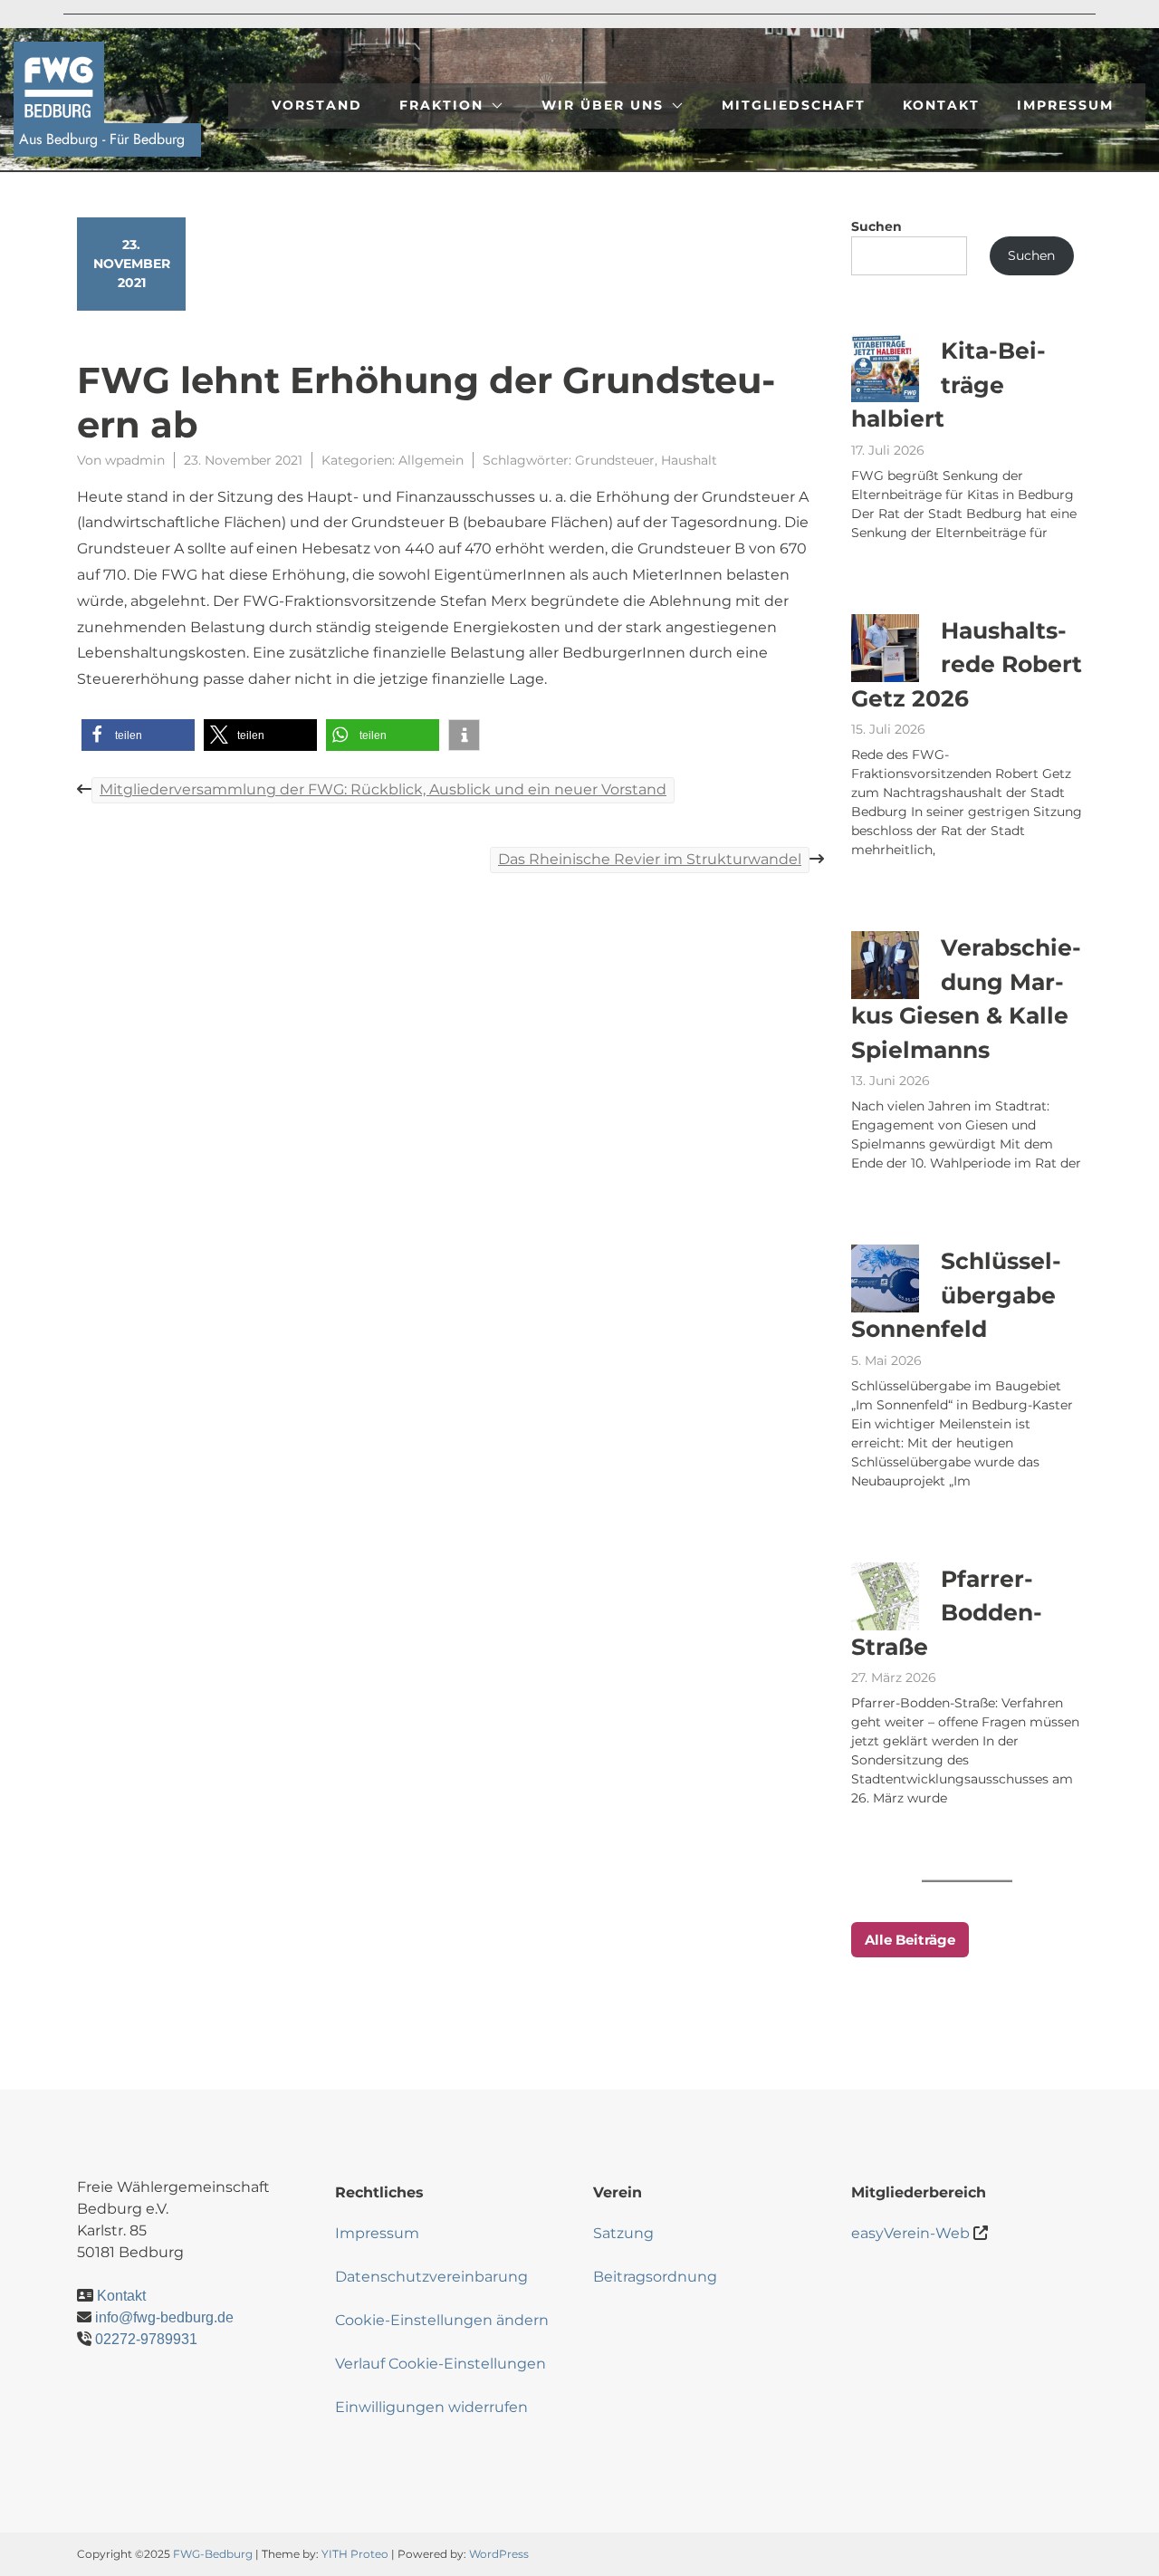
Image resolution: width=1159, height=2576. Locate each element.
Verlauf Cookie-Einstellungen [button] (441, 2364)
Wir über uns (603, 105)
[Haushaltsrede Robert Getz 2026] (885, 648)
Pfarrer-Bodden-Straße (947, 1613)
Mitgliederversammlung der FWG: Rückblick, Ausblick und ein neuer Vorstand (383, 789)
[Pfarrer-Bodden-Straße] (885, 1596)
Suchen (876, 226)
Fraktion (441, 105)
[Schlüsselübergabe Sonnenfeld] (885, 1278)
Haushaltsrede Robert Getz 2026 (967, 664)
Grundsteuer (615, 460)
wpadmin (135, 460)
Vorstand (317, 105)
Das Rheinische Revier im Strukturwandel (650, 859)
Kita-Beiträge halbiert (948, 384)
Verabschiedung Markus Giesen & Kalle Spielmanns (966, 999)
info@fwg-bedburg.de (164, 2317)
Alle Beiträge (910, 1940)
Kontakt (941, 105)
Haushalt (689, 460)
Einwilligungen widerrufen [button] (431, 2407)
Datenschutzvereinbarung (431, 2277)
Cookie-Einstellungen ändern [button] (442, 2320)
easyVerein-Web (910, 2233)
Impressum (1065, 105)
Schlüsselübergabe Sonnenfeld (956, 1295)
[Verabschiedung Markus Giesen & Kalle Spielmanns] (885, 965)
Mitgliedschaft (794, 105)
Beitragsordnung (655, 2277)
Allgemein (431, 460)
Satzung (623, 2233)
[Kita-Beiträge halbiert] (885, 368)
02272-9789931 (146, 2339)
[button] (138, 735)
